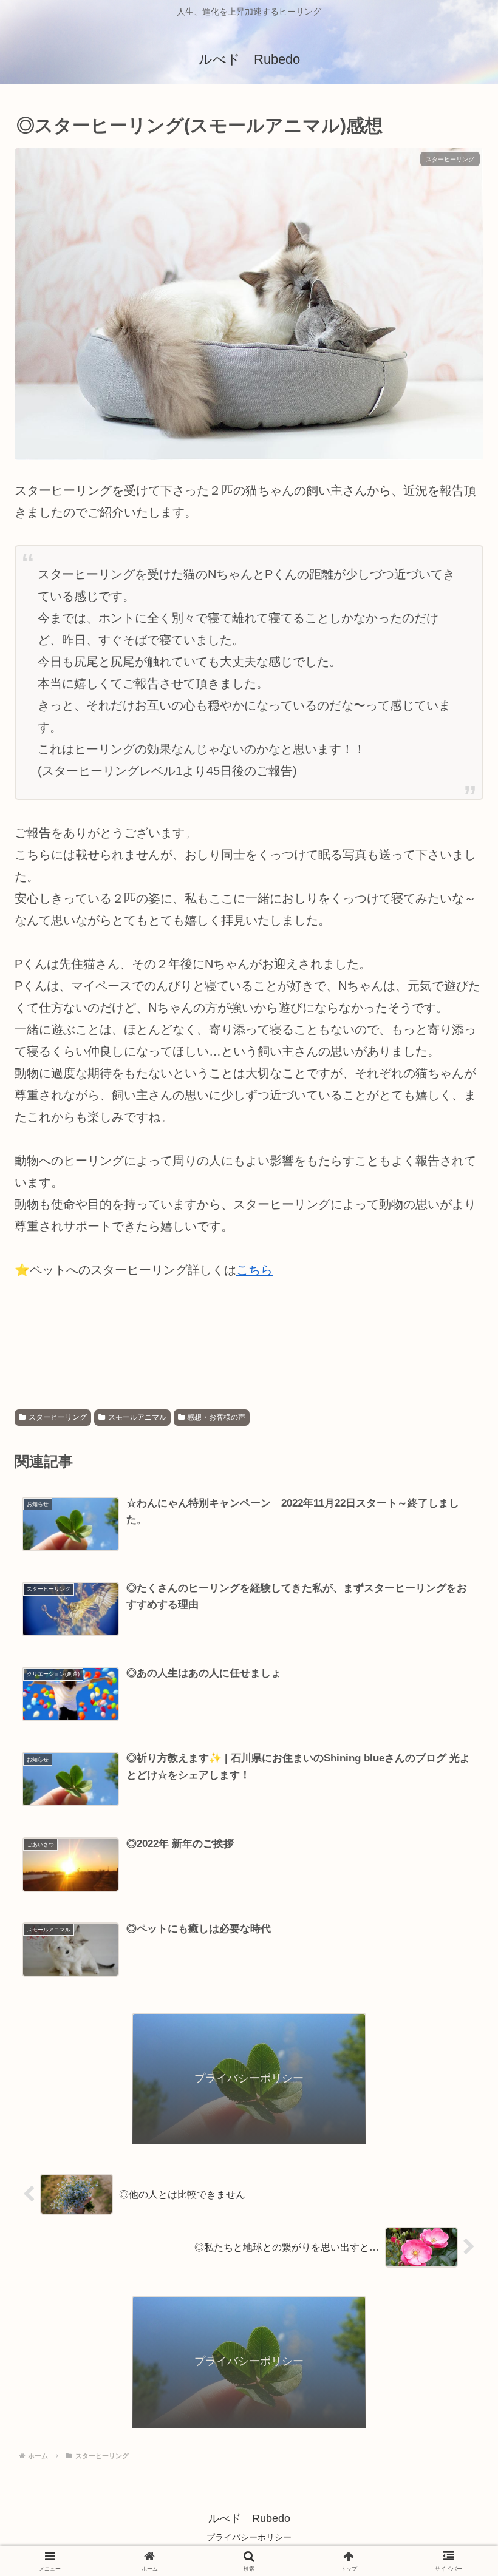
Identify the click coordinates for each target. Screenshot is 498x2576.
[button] (454, 1978)
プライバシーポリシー (249, 2537)
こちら (254, 1270)
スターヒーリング (58, 1417)
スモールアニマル (137, 1417)
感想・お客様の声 (216, 1417)
